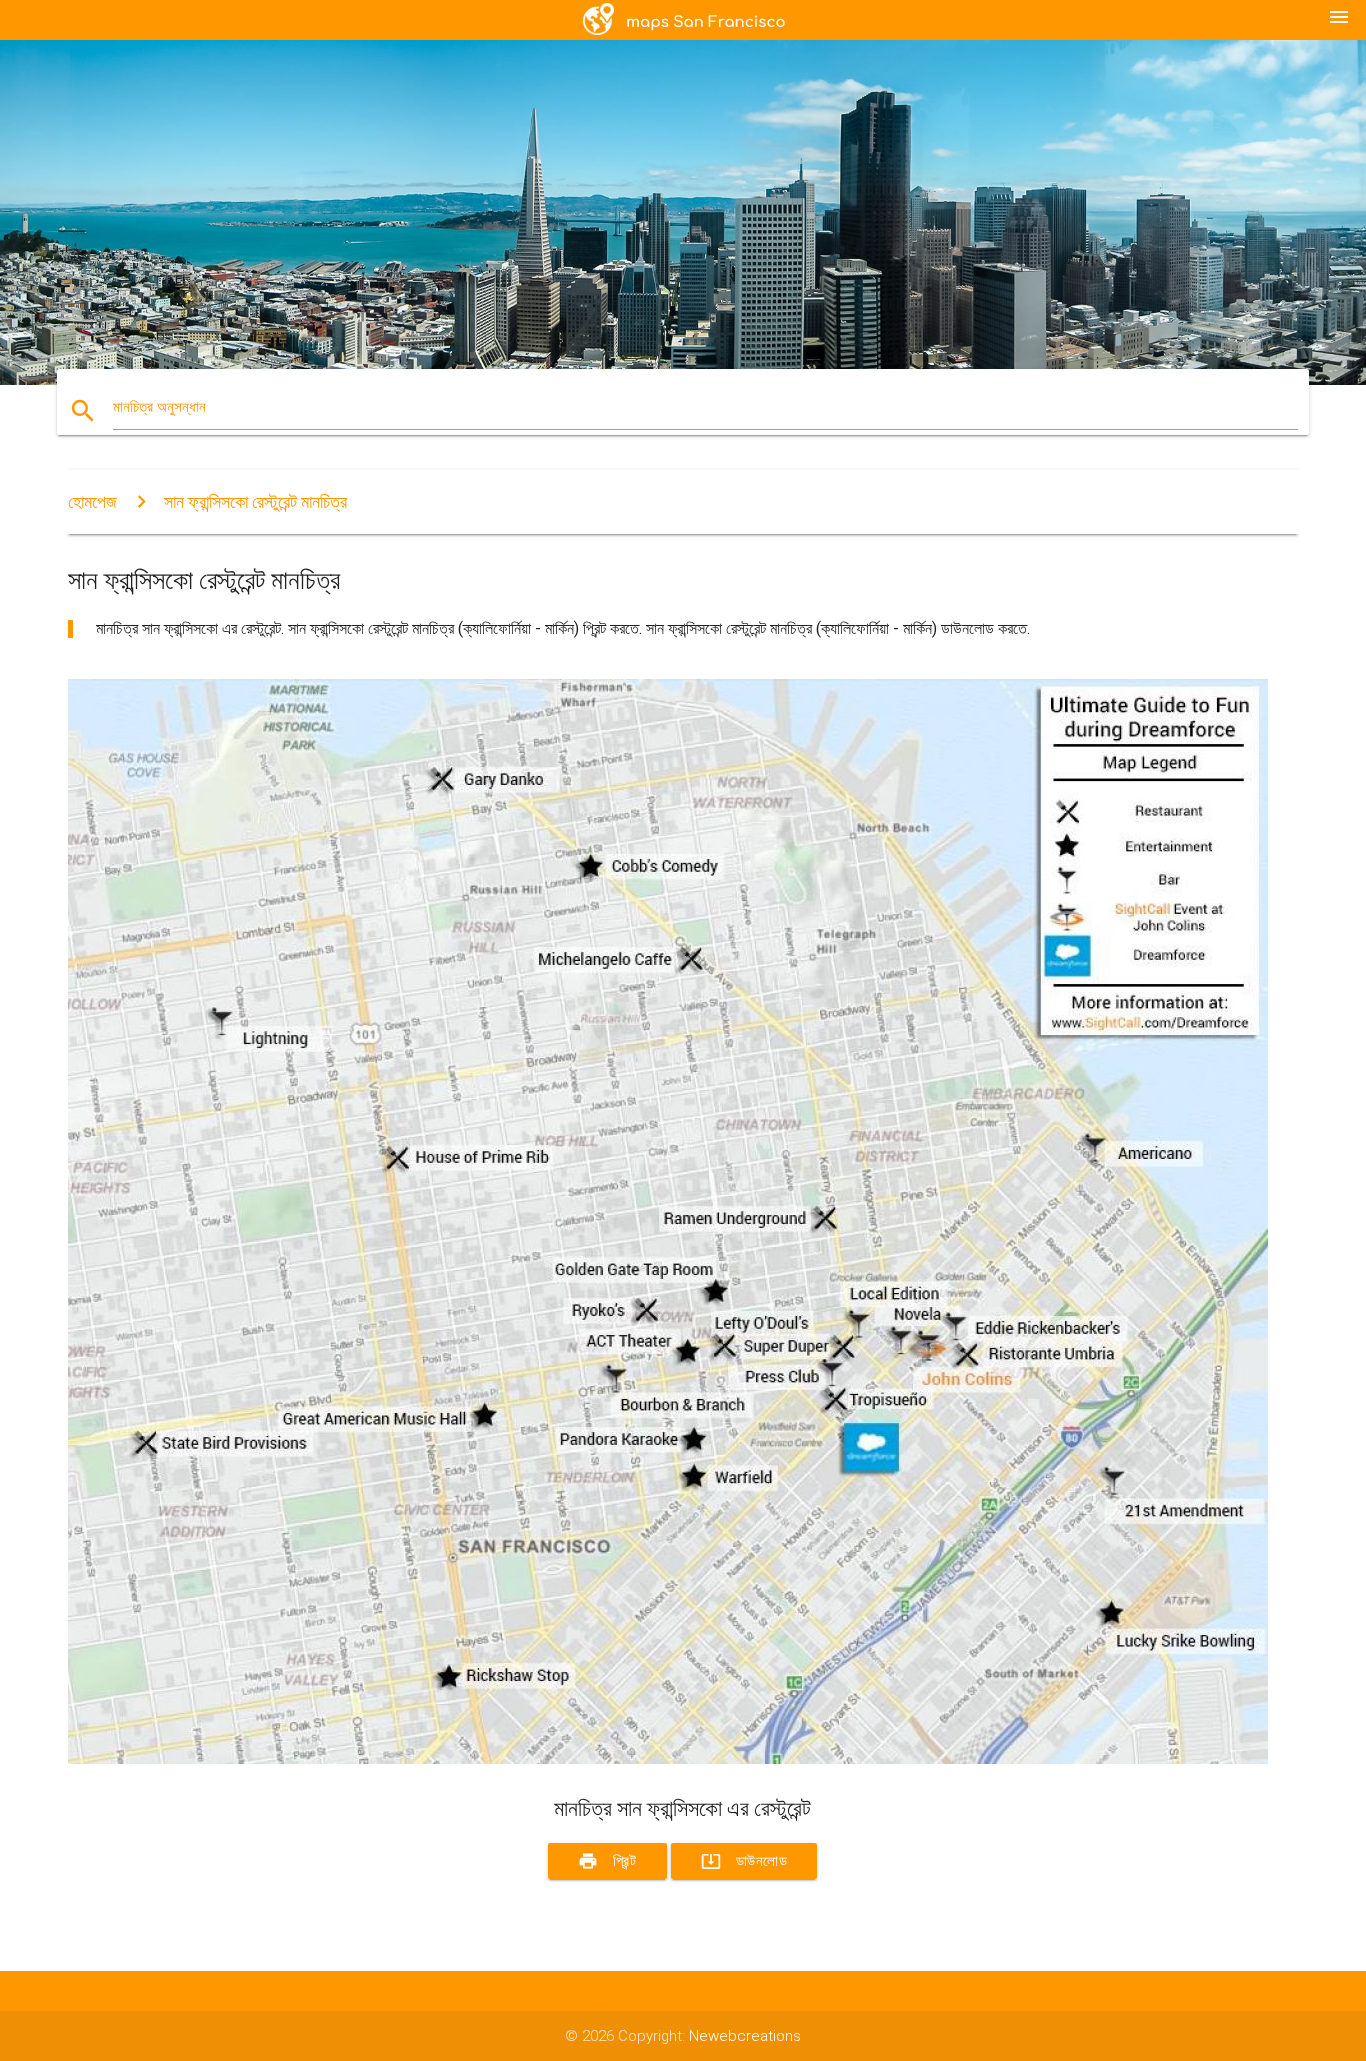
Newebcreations (745, 2036)
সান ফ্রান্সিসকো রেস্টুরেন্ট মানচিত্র (255, 501)
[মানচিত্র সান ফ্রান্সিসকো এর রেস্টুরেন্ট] (668, 1759)
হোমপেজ (92, 501)
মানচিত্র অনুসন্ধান (159, 407)
